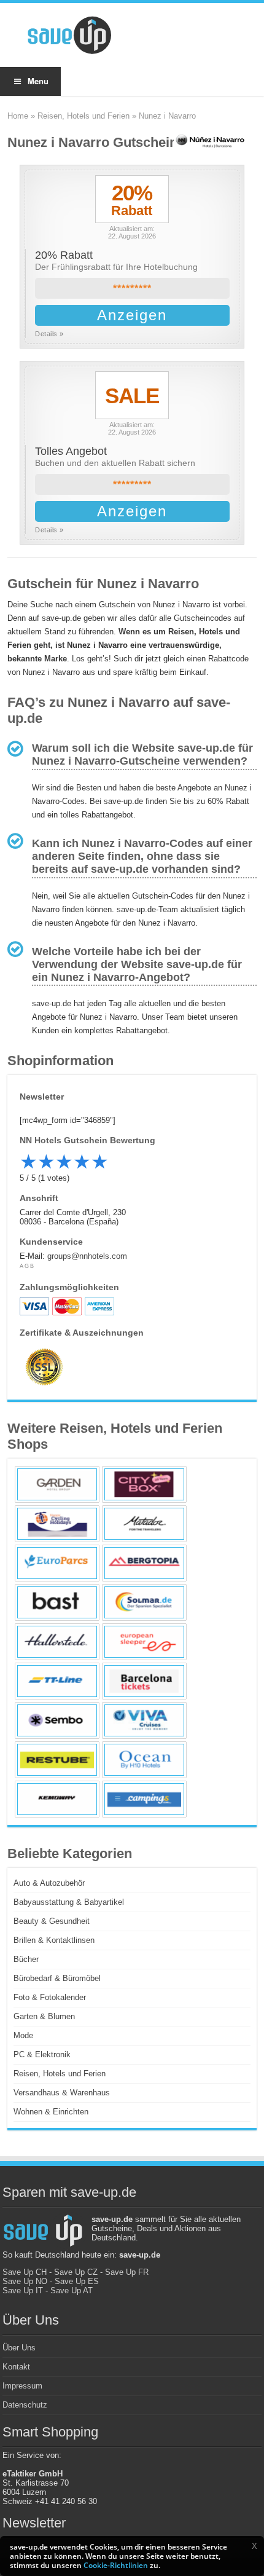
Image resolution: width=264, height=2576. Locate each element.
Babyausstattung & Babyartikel (69, 1902)
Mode (23, 2035)
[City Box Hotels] (144, 1484)
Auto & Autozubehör (49, 1883)
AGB (27, 1266)
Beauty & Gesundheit (52, 1921)
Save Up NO (25, 2281)
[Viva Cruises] (144, 1720)
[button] (254, 2546)
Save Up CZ (76, 2272)
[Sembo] (57, 1720)
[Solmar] (144, 1602)
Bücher (26, 1959)
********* (132, 289)
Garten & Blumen (44, 2016)
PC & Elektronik (42, 2054)
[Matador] (144, 1524)
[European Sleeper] (144, 1642)
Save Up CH (25, 2272)
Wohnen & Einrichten (51, 2112)
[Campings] (144, 1799)
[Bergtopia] (144, 1563)
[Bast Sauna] (57, 1602)
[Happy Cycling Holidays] (57, 1524)
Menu (38, 81)
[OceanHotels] (144, 1760)
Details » (49, 334)
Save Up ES (77, 2281)
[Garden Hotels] (57, 1484)
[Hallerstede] (57, 1642)
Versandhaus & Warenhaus (62, 2093)
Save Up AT (72, 2290)
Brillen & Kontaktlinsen (54, 1940)
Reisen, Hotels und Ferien (83, 116)
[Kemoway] (57, 1799)
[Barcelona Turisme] (144, 1681)
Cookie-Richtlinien (116, 2565)
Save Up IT (23, 2290)
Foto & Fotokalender (50, 1997)
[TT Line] (57, 1681)
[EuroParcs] (57, 1563)
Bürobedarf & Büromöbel (57, 1978)
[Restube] (57, 1760)
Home (18, 116)
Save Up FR (127, 2272)
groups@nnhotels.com (87, 1256)
